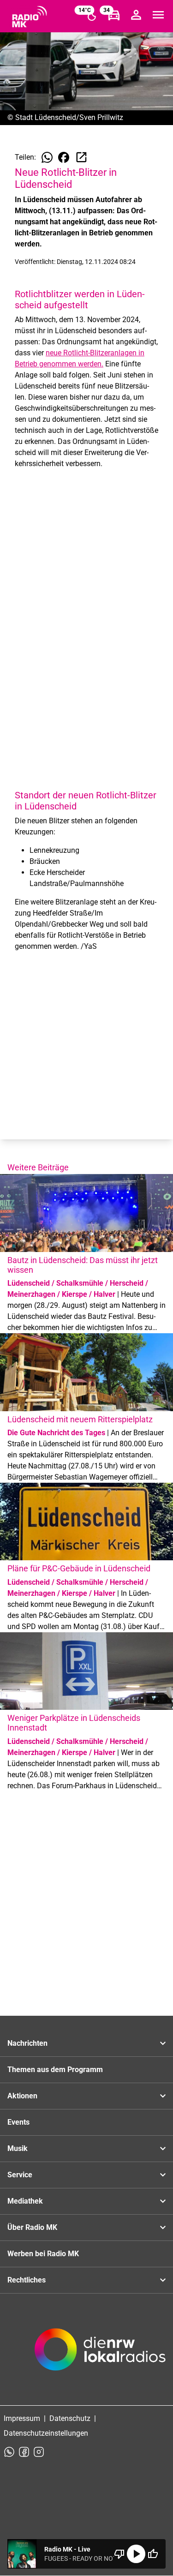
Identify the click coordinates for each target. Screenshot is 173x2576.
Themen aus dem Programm (55, 2070)
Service (20, 2175)
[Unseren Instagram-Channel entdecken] (39, 2452)
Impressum (22, 2418)
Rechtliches (27, 2280)
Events (18, 2122)
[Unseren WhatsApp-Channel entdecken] (9, 2452)
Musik (18, 2148)
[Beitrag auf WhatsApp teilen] (47, 157)
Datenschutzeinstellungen (46, 2433)
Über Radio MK (32, 2227)
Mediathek (25, 2201)
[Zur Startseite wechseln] (30, 17)
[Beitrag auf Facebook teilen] (64, 157)
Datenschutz (70, 2418)
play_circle (136, 2554)
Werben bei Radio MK (43, 2254)
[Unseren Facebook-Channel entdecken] (24, 2452)
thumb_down (119, 2554)
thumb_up (153, 2554)
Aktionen (22, 2096)
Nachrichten (27, 2043)
